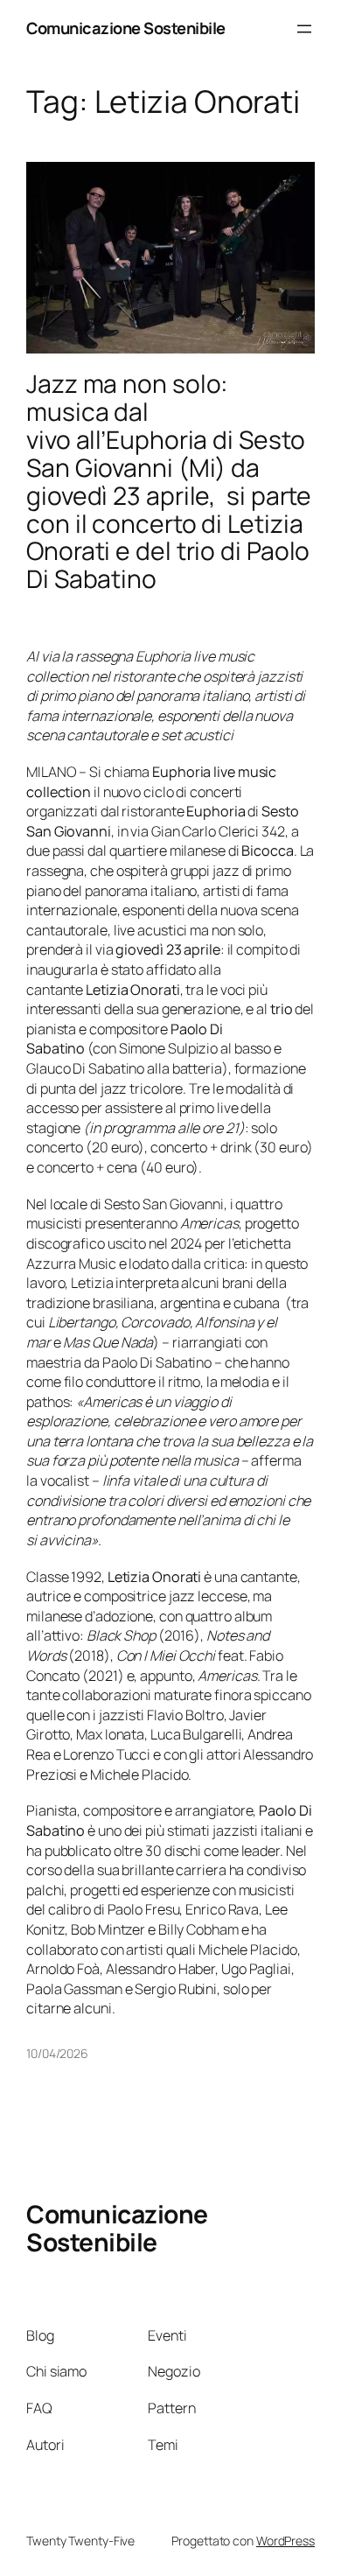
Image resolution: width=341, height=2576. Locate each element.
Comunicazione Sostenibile (126, 28)
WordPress (285, 2541)
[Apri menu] (304, 29)
